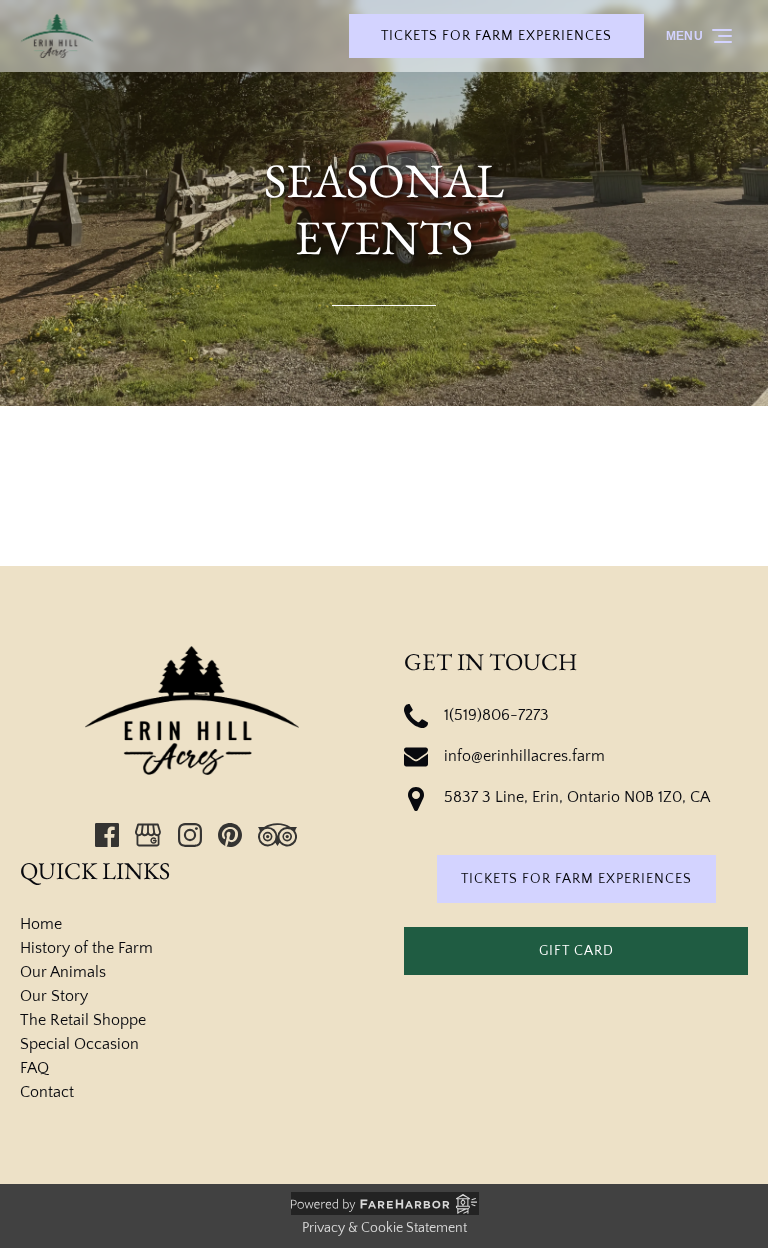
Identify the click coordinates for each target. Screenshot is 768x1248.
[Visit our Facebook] (107, 835)
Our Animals (63, 972)
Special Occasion (79, 1044)
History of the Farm (86, 948)
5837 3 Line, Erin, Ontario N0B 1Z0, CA (577, 797)
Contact (47, 1092)
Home (41, 924)
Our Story (54, 996)
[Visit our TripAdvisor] (277, 835)
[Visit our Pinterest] (230, 835)
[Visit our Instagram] (190, 835)
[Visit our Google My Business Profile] (148, 835)
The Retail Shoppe (83, 1020)
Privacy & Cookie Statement (384, 1228)
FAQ (34, 1068)
